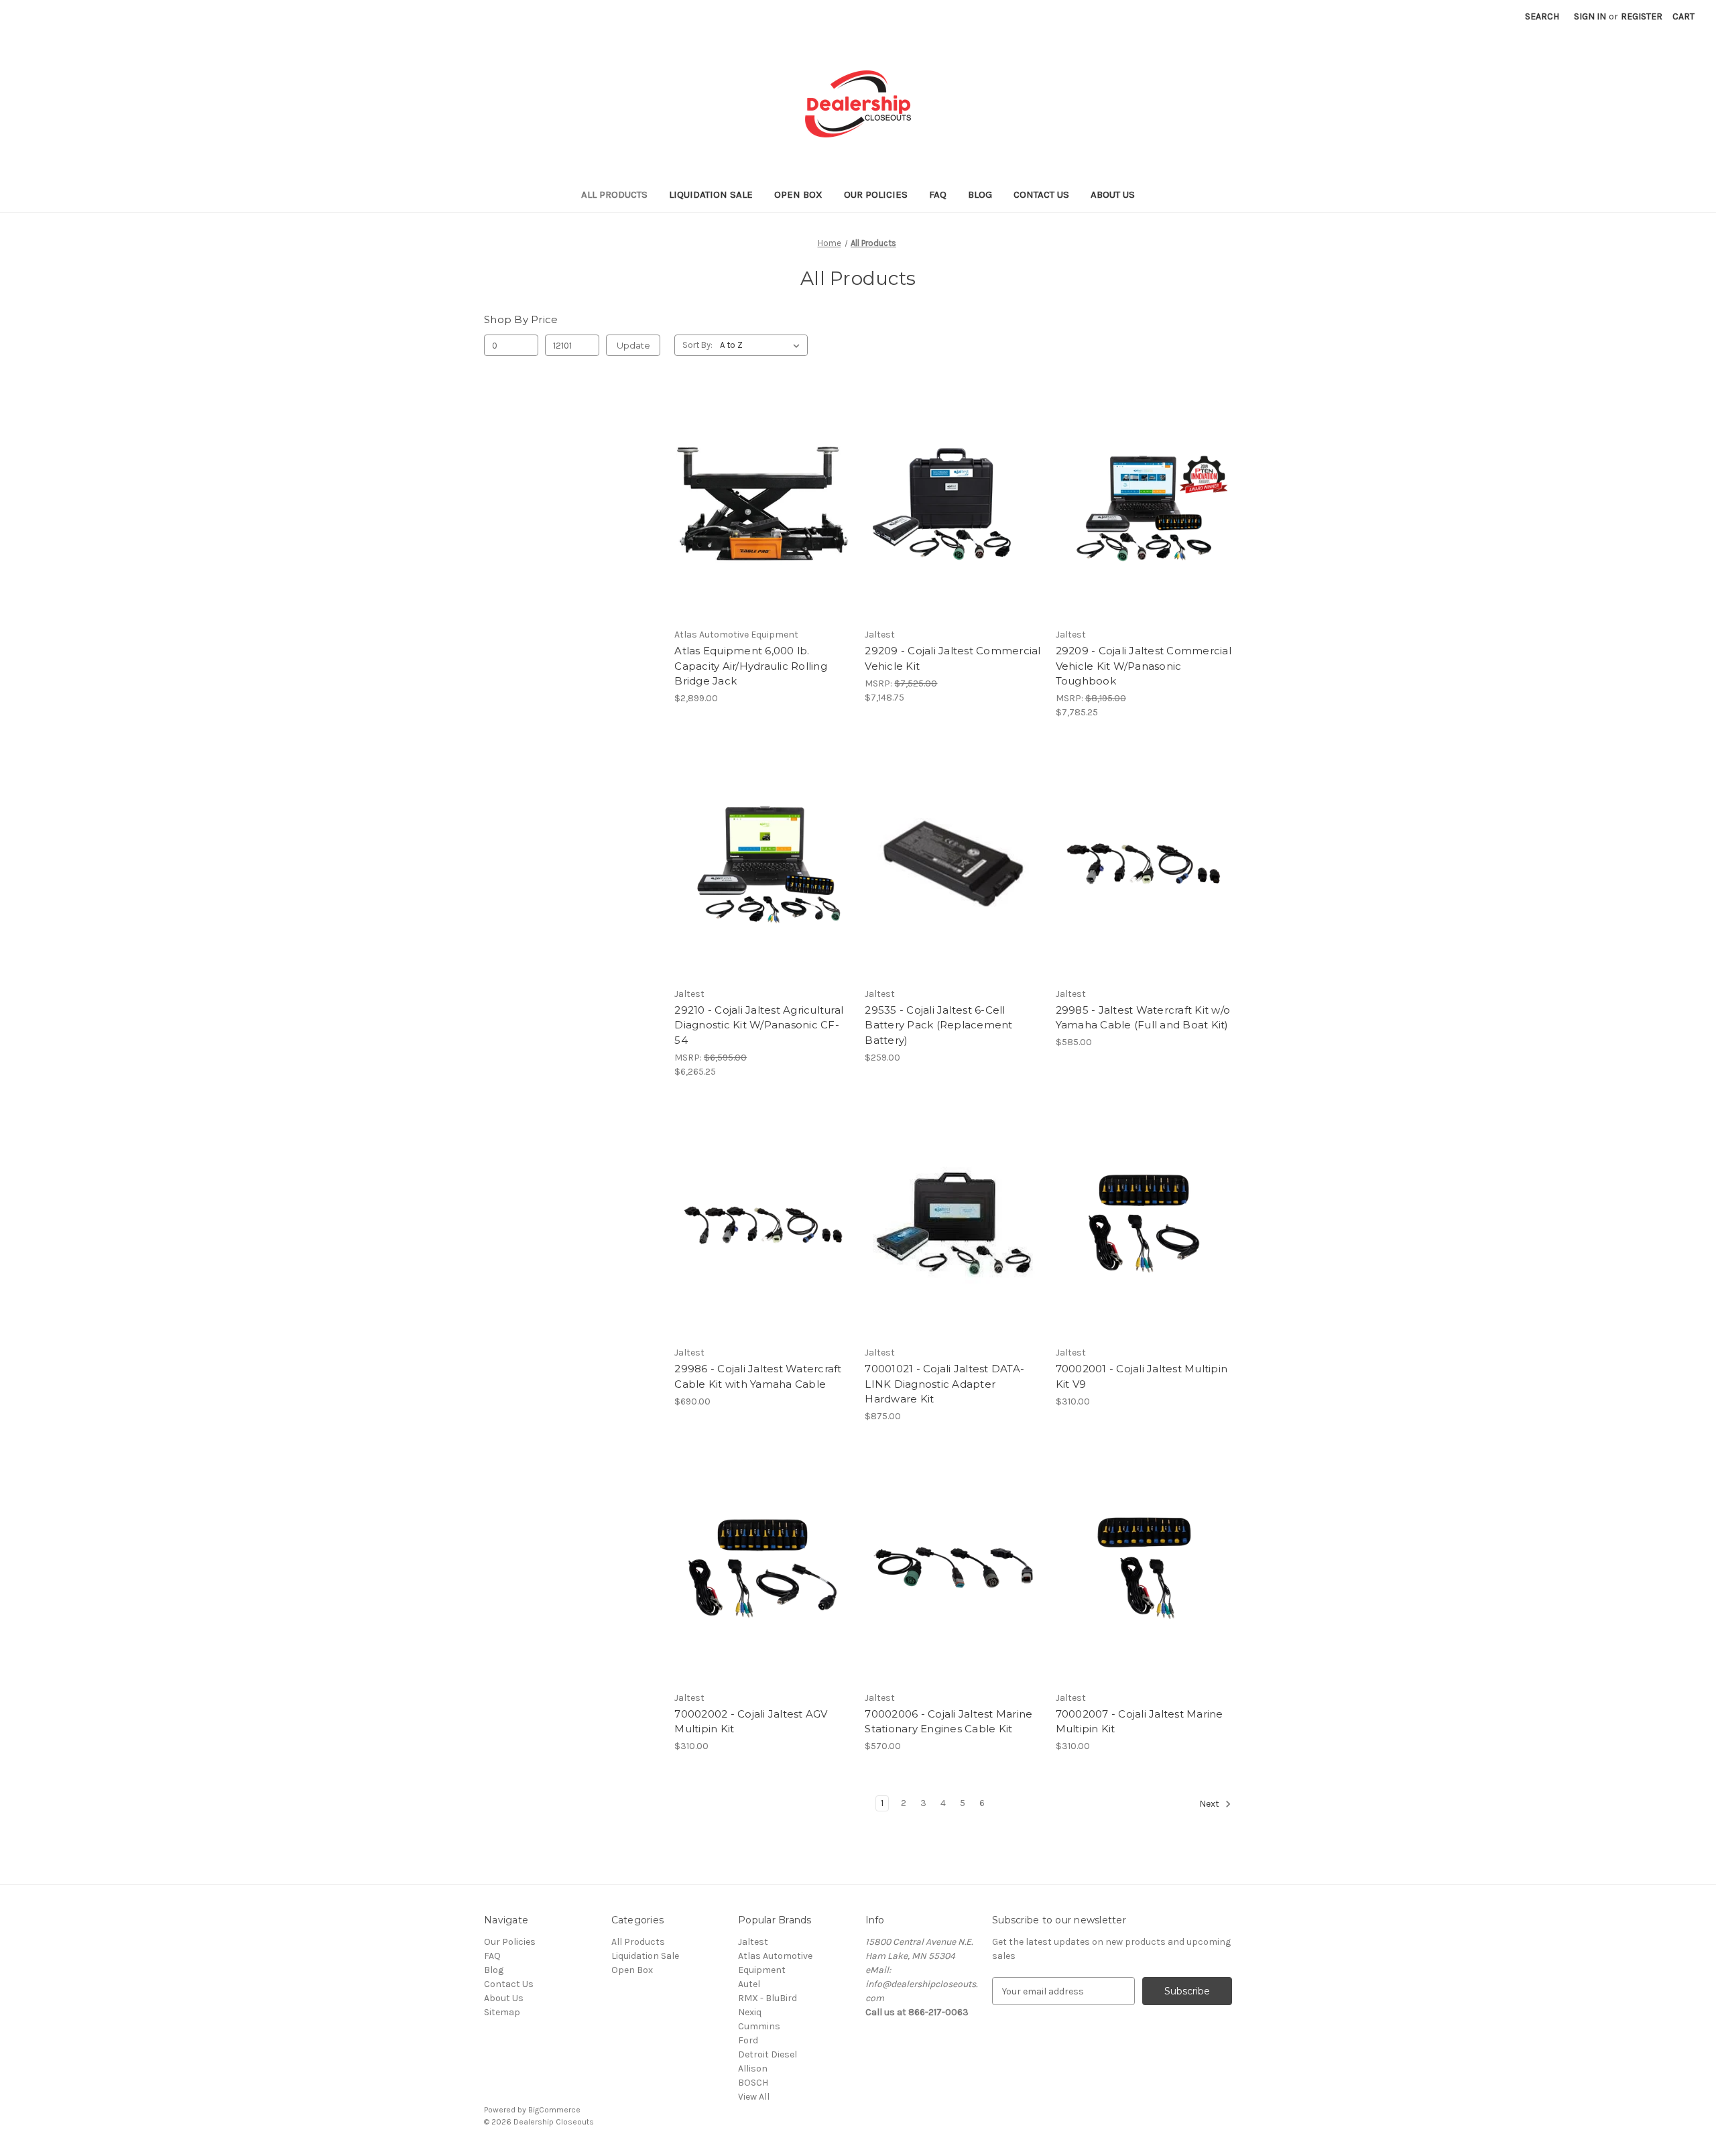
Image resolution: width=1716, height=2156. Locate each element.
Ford (748, 2040)
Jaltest (753, 1942)
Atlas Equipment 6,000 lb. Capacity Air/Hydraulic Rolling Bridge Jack (751, 666)
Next (1210, 1804)
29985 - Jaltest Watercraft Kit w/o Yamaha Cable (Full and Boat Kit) (1143, 1018)
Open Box (798, 194)
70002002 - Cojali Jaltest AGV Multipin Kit (751, 1722)
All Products (614, 194)
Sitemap (502, 2012)
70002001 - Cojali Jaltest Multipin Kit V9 (1142, 1376)
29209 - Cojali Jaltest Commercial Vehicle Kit (953, 658)
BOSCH (753, 2083)
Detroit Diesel (768, 2054)
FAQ (938, 194)
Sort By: (697, 345)
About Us (1113, 194)
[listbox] (762, 345)
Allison (753, 2069)
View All (754, 2097)
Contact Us (1041, 194)
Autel (749, 1984)
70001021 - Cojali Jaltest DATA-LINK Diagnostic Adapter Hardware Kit (944, 1384)
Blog (980, 194)
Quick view (760, 481)
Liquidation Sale (711, 194)
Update (633, 345)
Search (1542, 16)
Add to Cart (762, 528)
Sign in (1590, 16)
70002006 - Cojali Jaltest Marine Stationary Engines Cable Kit (948, 1722)
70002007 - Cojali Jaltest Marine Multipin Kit (1140, 1722)
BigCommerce (554, 2110)
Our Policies (876, 194)
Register (1642, 16)
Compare (758, 505)
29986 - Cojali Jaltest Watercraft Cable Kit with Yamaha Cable (758, 1376)
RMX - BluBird (768, 1998)
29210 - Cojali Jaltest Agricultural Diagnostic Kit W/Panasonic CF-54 (759, 1025)
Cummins (759, 2026)
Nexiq (750, 2012)
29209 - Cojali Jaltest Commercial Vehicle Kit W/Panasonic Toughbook (1144, 666)
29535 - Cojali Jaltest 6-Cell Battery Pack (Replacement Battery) (938, 1025)
